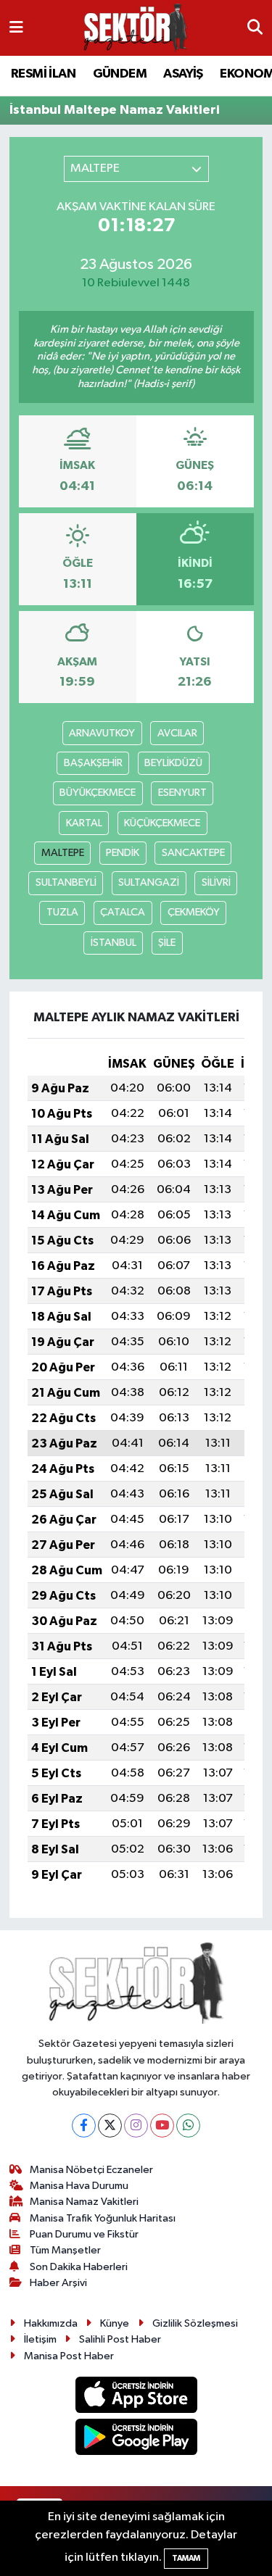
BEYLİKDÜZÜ (173, 763)
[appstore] (136, 2397)
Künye (115, 2323)
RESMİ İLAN (43, 74)
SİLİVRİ (216, 882)
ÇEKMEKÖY (194, 912)
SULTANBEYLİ (66, 882)
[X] (110, 2126)
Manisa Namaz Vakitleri (84, 2202)
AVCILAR (177, 733)
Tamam (186, 2558)
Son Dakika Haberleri (79, 2267)
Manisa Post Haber (69, 2356)
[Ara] (255, 28)
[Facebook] (84, 2126)
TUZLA (62, 912)
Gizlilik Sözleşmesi (195, 2323)
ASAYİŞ (183, 74)
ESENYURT (182, 793)
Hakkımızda (51, 2323)
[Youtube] (162, 2126)
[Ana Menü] (16, 28)
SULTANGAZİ (149, 882)
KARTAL (84, 823)
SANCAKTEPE (193, 853)
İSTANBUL (114, 943)
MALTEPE (63, 853)
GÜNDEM (120, 74)
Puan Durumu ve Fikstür (84, 2234)
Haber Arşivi (58, 2283)
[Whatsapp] (188, 2126)
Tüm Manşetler (65, 2250)
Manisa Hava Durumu (79, 2186)
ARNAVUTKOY (102, 733)
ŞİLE (167, 943)
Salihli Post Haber (120, 2339)
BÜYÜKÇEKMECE (98, 793)
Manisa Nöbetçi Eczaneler (91, 2170)
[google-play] (136, 2440)
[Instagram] (136, 2126)
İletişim (40, 2339)
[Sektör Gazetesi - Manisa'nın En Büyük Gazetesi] (136, 28)
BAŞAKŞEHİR (93, 763)
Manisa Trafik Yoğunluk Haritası (103, 2218)
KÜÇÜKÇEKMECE (162, 823)
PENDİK (123, 853)
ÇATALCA (123, 912)
